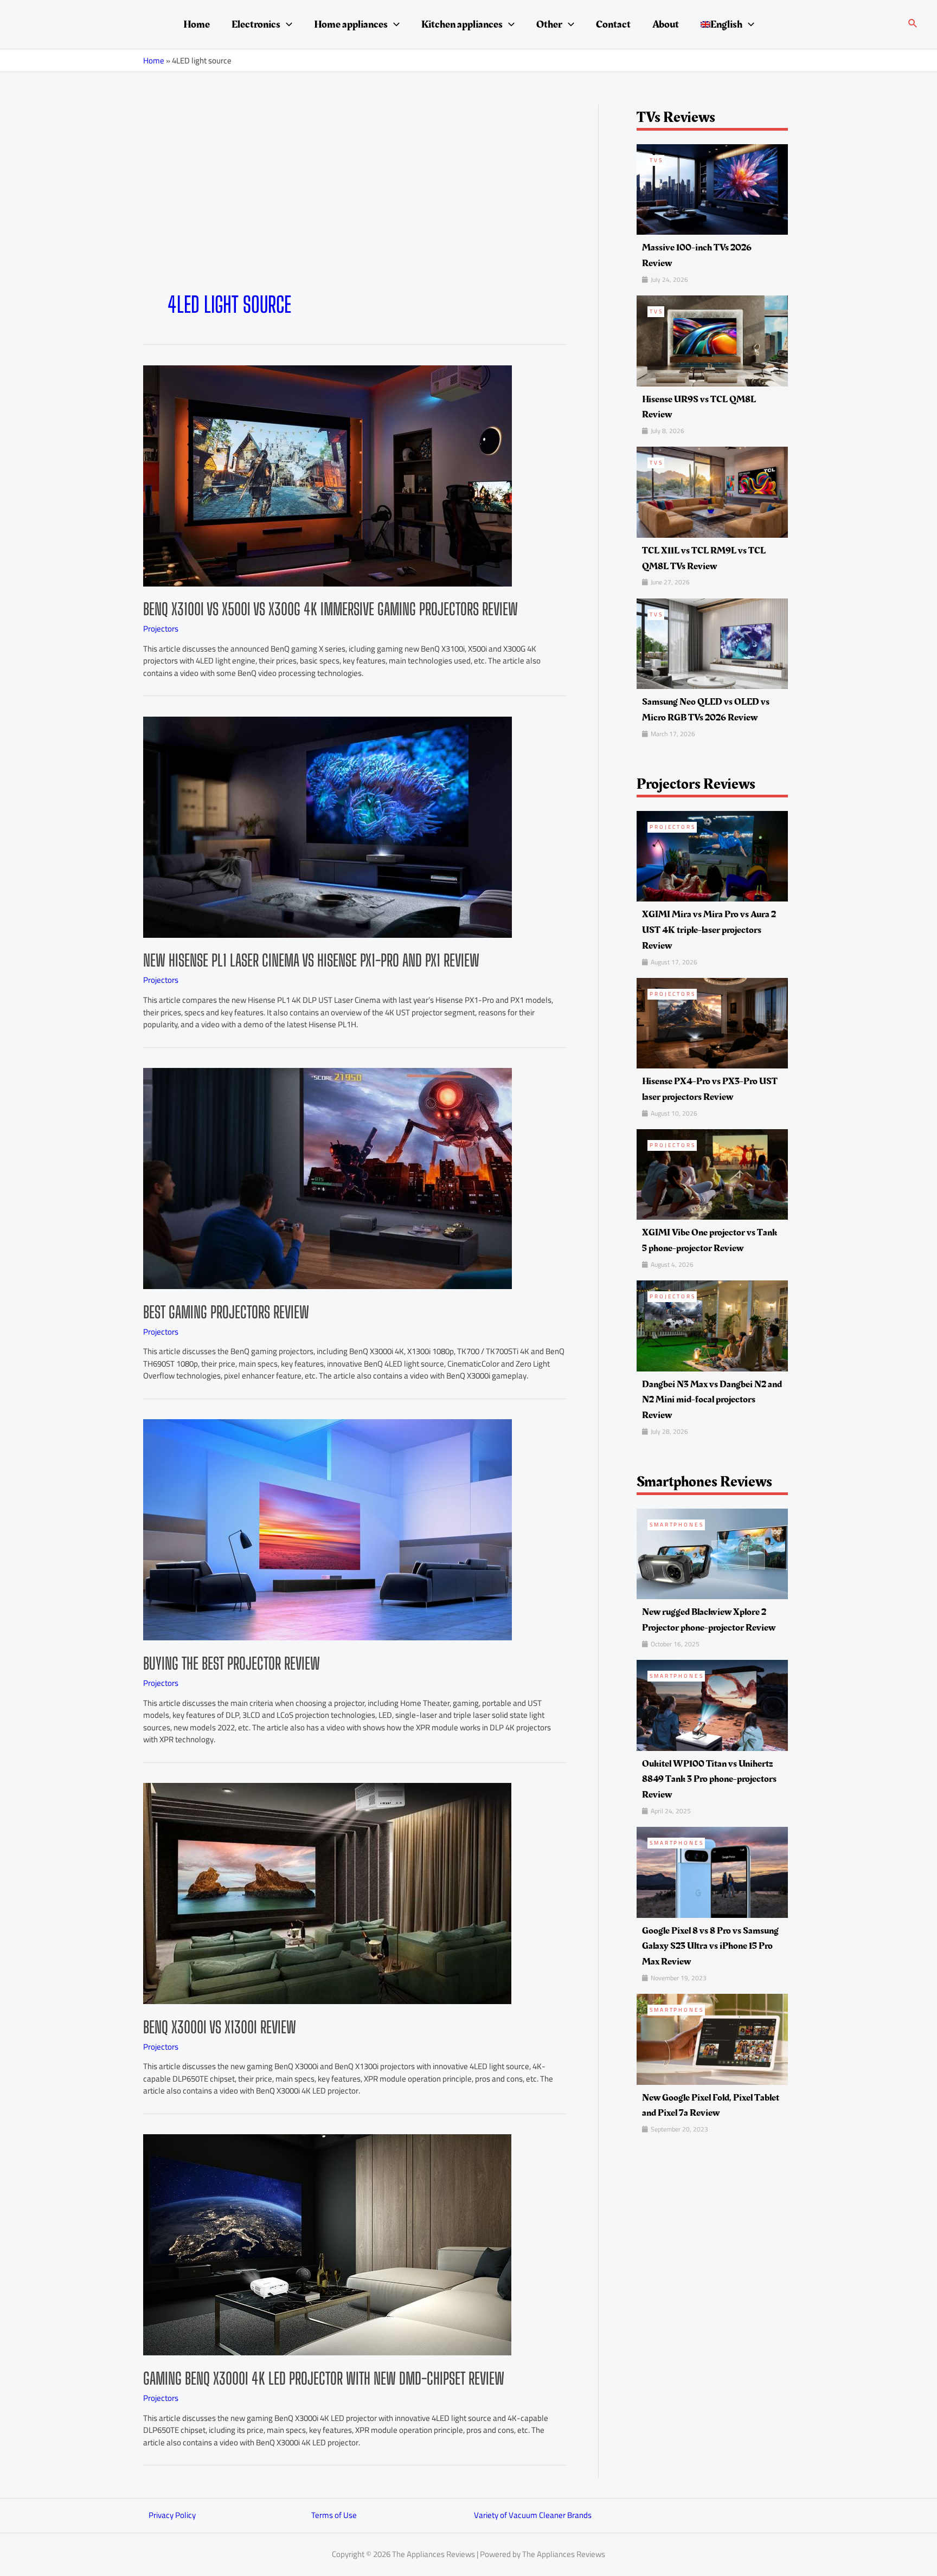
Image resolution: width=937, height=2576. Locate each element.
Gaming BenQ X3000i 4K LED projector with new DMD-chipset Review (324, 2378)
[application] (286, 24)
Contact (613, 24)
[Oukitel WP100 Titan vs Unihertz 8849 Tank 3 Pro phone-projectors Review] (712, 1705)
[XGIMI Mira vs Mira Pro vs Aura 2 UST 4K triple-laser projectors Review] (712, 855)
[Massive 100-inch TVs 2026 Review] (712, 188)
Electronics (256, 24)
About (666, 24)
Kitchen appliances (462, 24)
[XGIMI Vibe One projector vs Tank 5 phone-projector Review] (712, 1173)
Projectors (161, 629)
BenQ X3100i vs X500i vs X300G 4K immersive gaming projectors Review (330, 609)
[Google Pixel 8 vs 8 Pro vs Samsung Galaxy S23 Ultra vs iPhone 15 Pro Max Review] (712, 1872)
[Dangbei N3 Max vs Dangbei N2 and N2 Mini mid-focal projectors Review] (712, 1325)
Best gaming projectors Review (226, 1312)
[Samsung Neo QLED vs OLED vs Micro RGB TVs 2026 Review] (712, 643)
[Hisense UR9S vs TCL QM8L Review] (712, 340)
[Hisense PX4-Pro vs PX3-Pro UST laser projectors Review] (712, 1022)
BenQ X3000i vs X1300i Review (220, 2027)
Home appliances (351, 24)
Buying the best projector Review (232, 1663)
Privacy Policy (172, 2515)
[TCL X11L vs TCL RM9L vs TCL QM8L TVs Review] (712, 491)
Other (549, 24)
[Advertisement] (354, 210)
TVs (656, 160)
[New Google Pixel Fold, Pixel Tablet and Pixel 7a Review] (712, 2039)
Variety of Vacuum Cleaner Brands (533, 2515)
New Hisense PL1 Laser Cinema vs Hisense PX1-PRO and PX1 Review (311, 960)
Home (197, 24)
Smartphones (677, 1525)
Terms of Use (334, 2515)
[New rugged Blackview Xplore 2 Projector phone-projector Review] (712, 1553)
